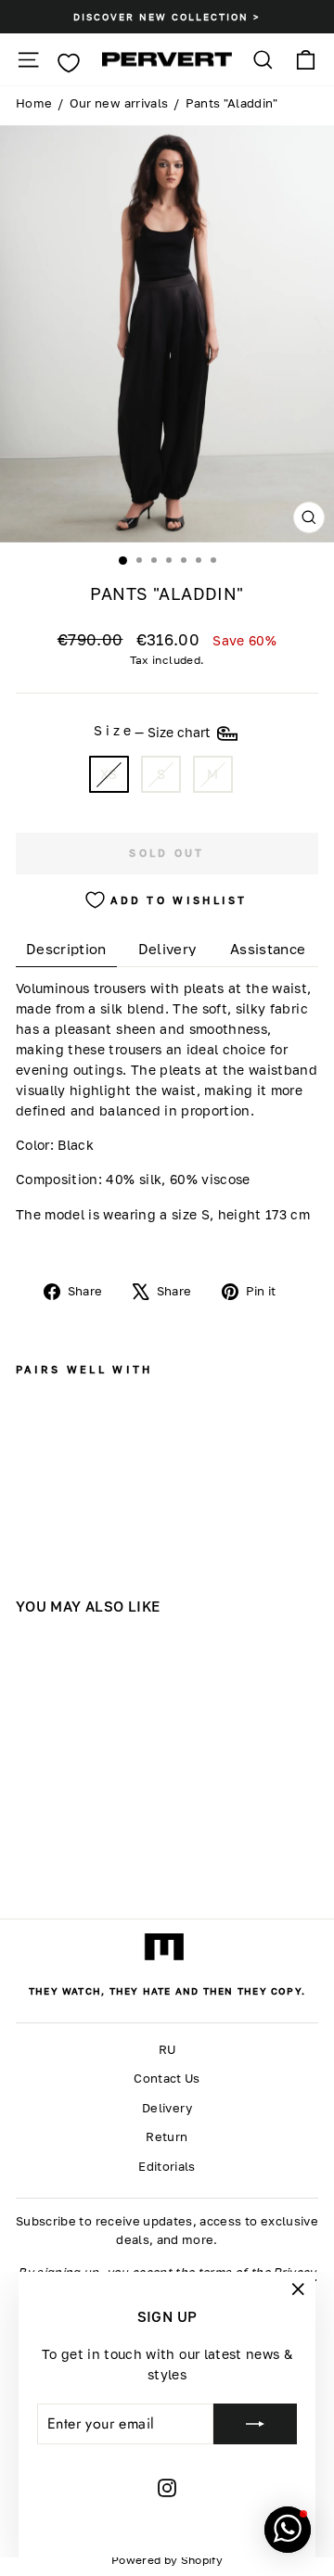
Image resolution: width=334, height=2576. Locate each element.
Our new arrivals (119, 103)
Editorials (167, 2167)
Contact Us (167, 2079)
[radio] (109, 775)
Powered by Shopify (167, 2560)
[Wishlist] (68, 63)
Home (34, 103)
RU (167, 2050)
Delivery (167, 2108)
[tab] (66, 949)
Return (167, 2137)
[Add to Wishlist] (33, 1440)
